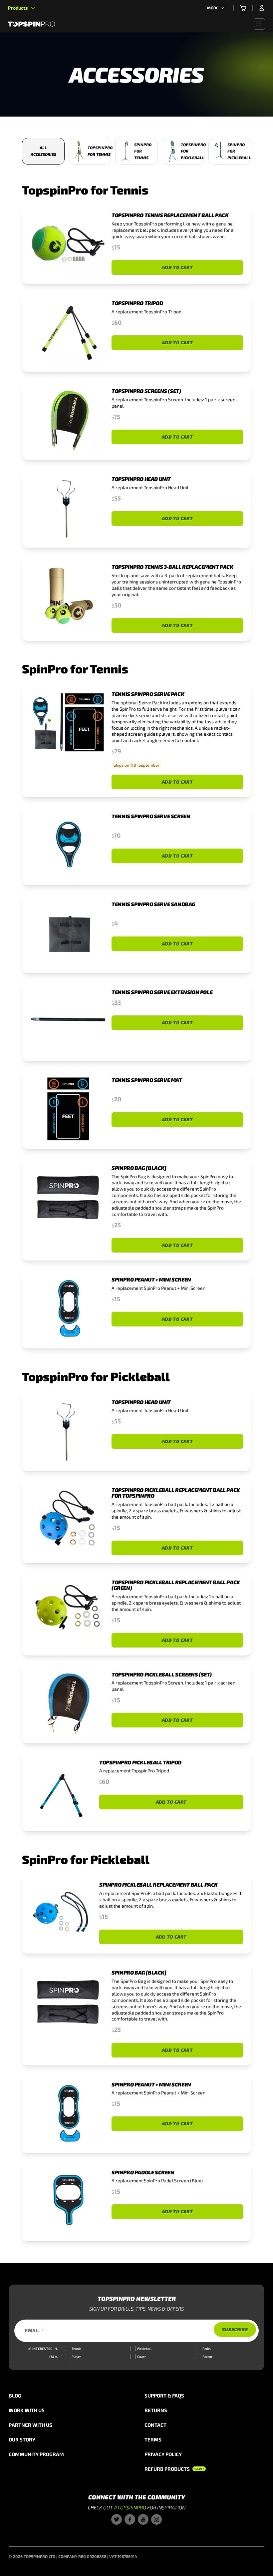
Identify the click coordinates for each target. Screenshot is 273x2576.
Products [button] (18, 8)
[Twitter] (117, 2519)
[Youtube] (143, 2519)
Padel (207, 2349)
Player (76, 2357)
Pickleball (144, 2349)
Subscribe (235, 2329)
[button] (243, 8)
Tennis (76, 2349)
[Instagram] (156, 2519)
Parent (207, 2357)
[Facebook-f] (130, 2519)
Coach (142, 2357)
